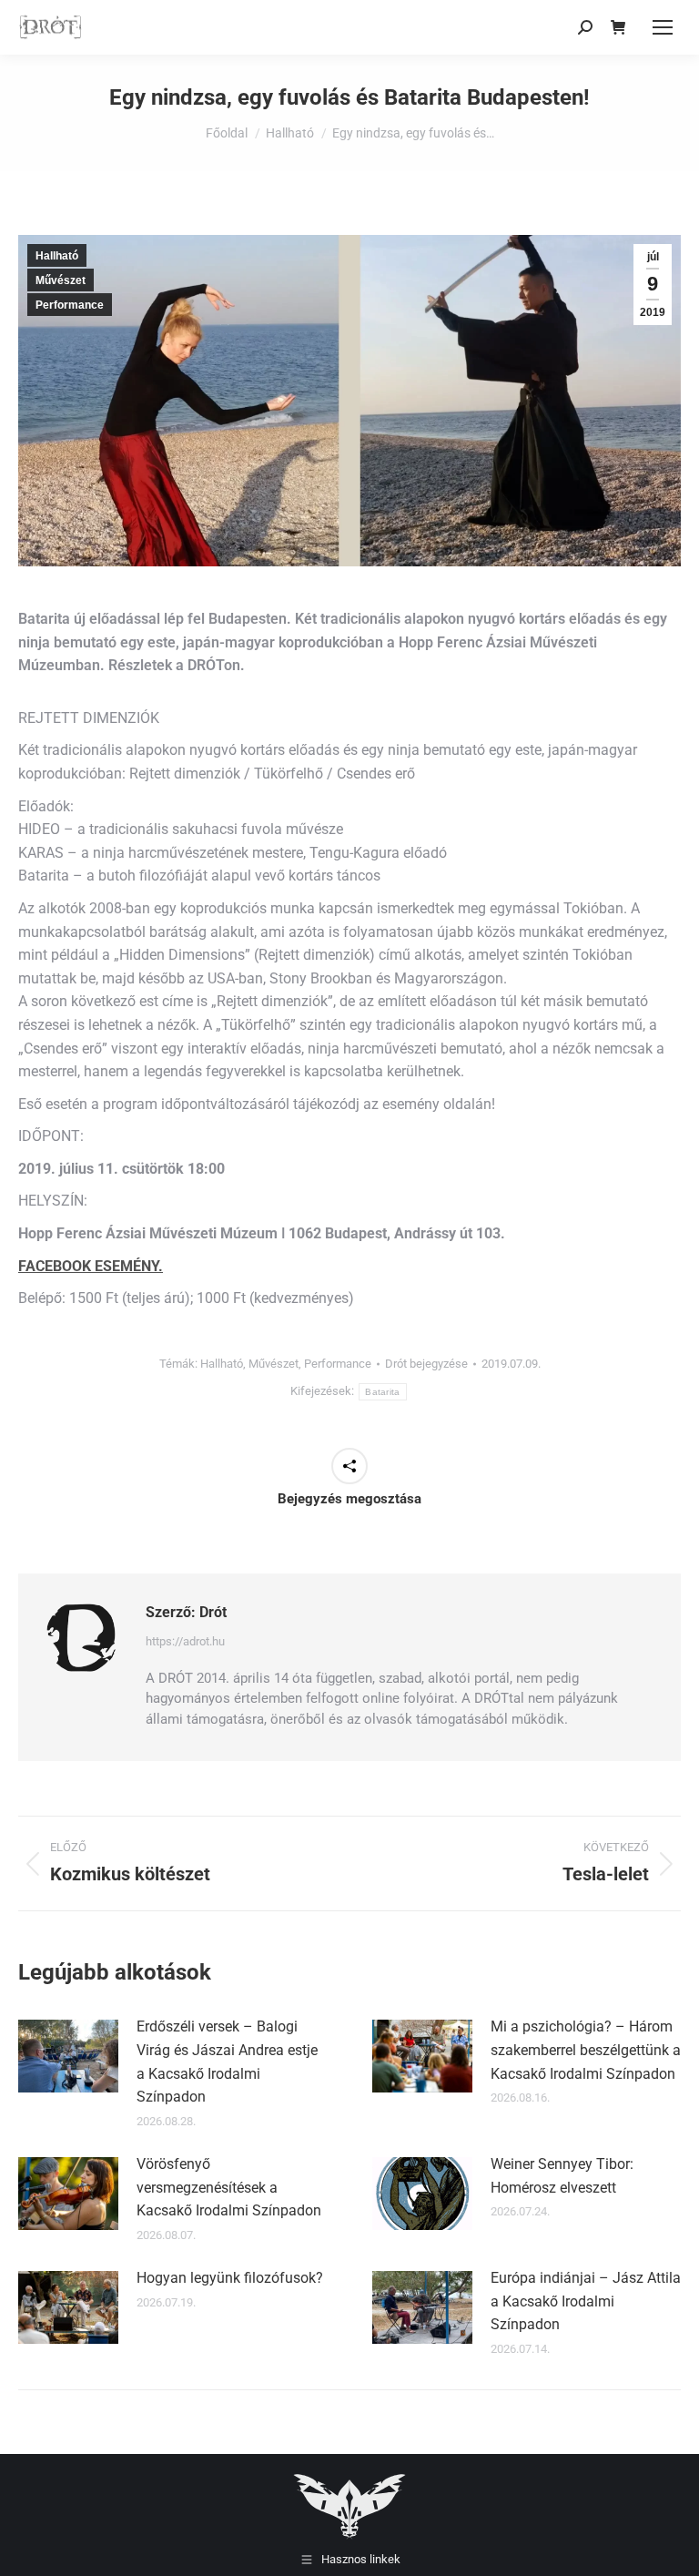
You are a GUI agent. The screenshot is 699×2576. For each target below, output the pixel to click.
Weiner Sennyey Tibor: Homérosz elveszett (562, 2176)
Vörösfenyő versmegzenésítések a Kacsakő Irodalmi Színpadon (229, 2187)
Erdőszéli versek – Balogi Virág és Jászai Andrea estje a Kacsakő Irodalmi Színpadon (227, 2062)
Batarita (382, 1392)
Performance (70, 305)
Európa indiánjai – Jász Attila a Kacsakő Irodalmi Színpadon (586, 2301)
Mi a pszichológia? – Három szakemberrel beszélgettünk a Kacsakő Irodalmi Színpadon (586, 2050)
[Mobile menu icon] (663, 27)
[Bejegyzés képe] (68, 2056)
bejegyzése (426, 1364)
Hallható (57, 256)
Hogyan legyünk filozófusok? (230, 2278)
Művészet (61, 280)
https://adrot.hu (185, 1641)
